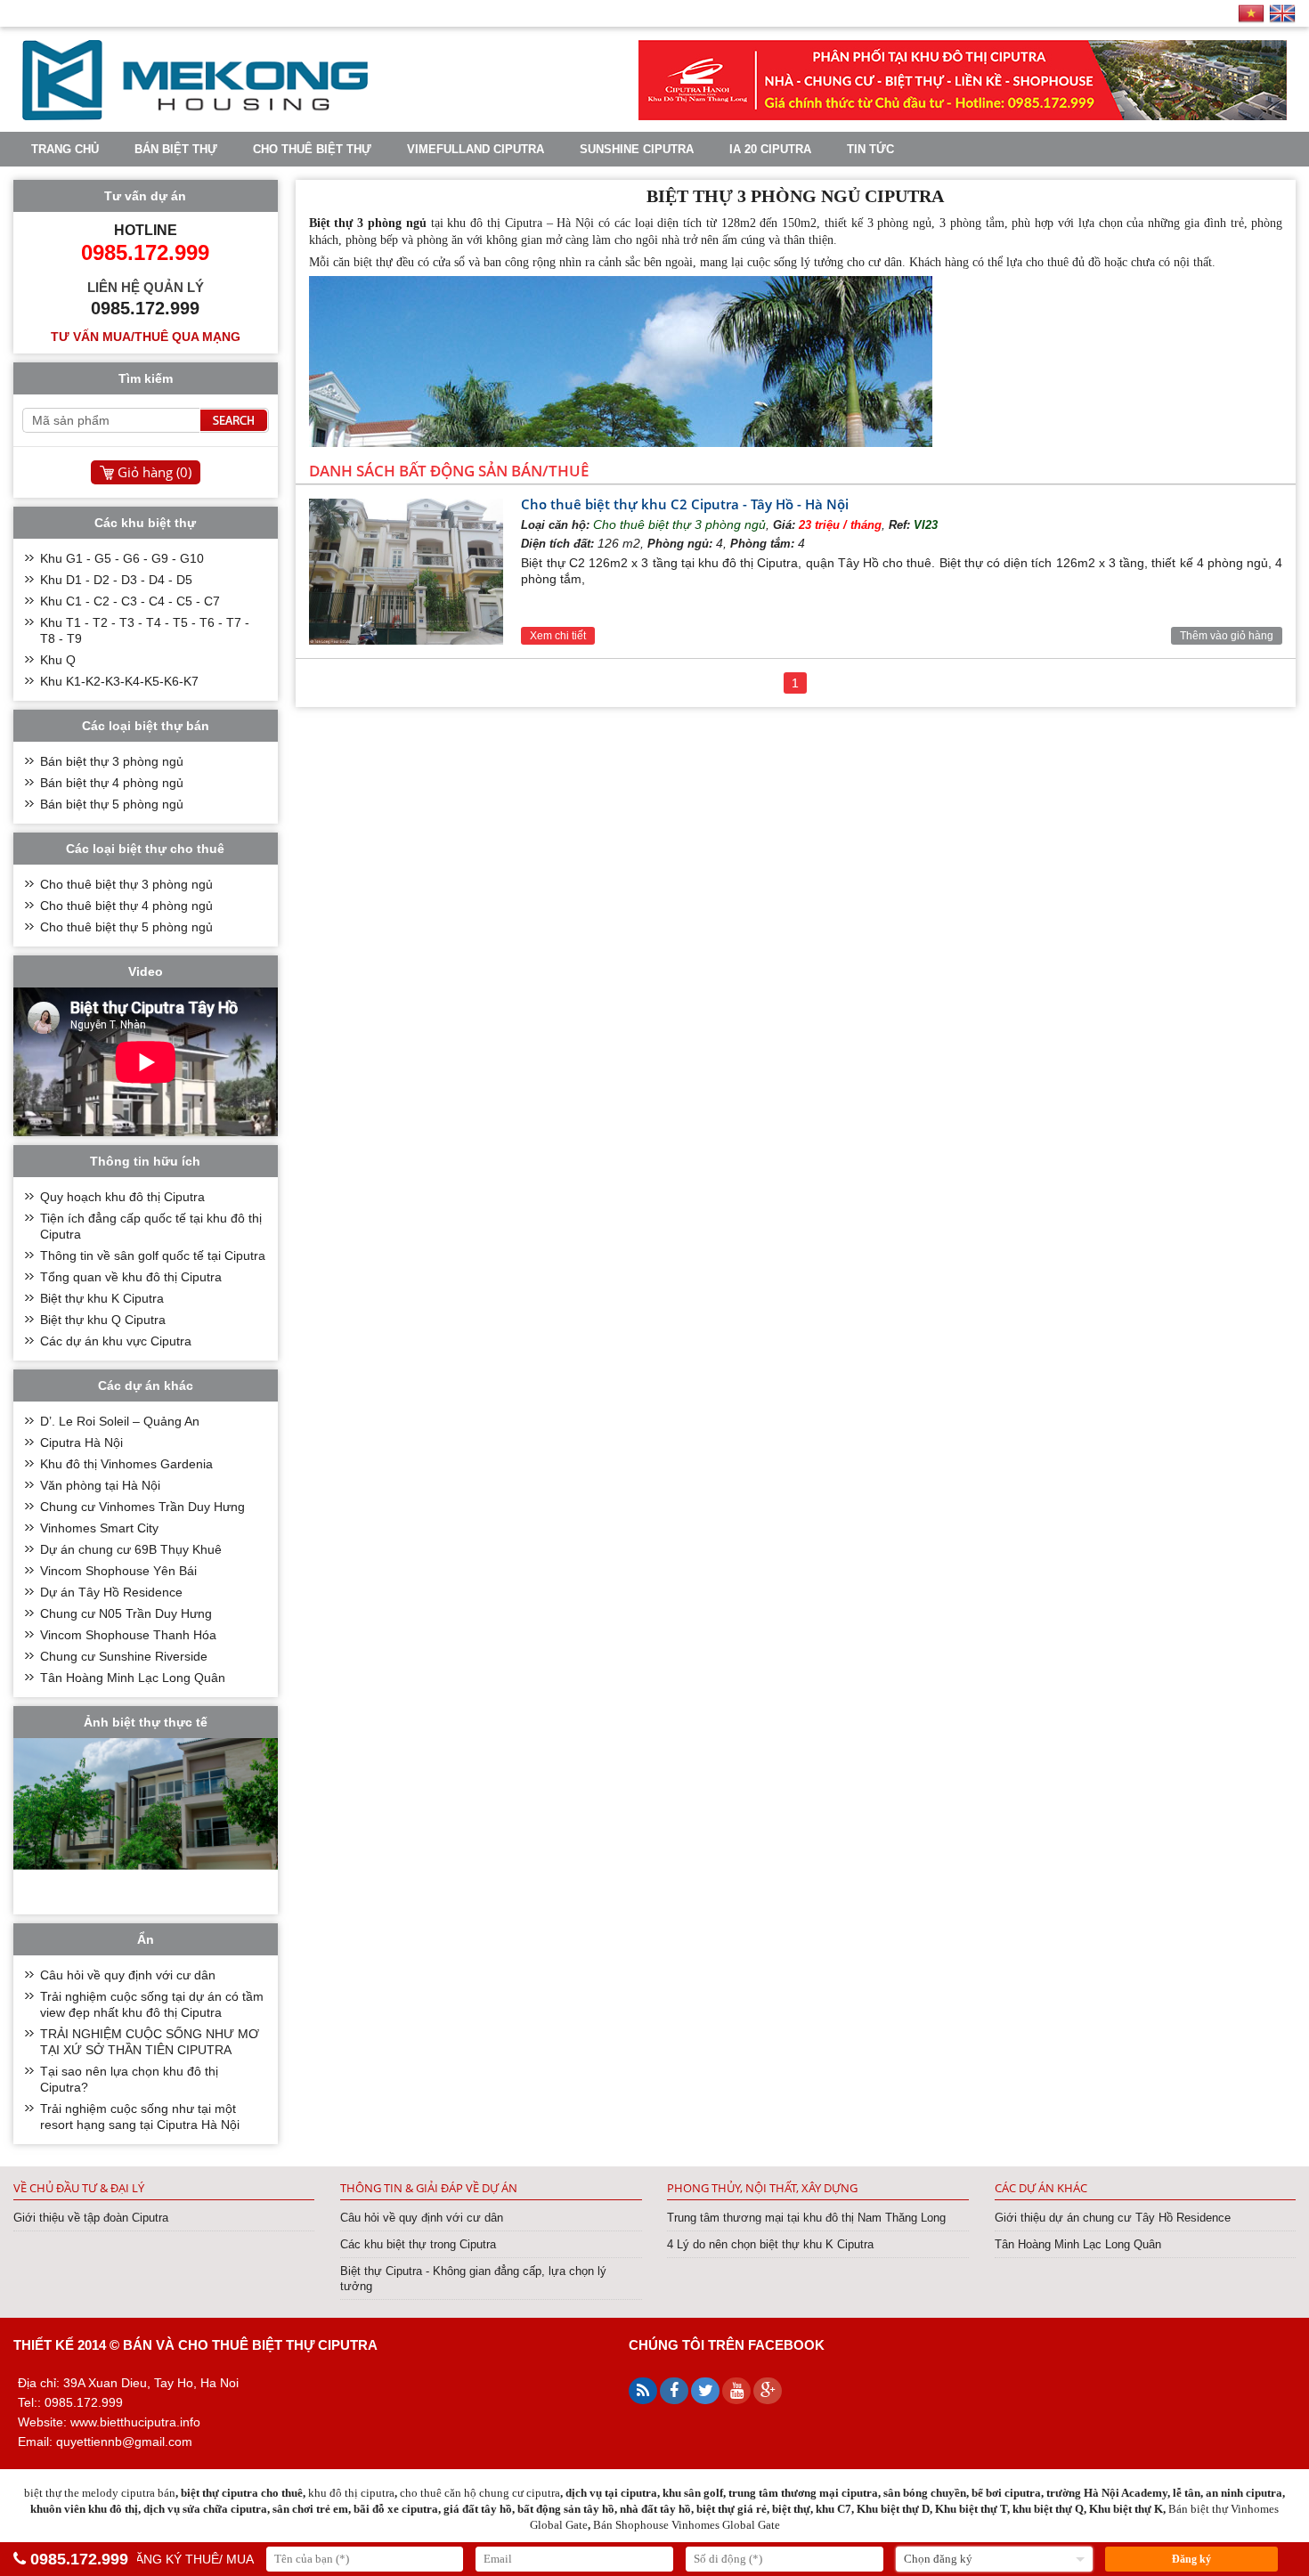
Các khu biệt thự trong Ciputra (418, 2244)
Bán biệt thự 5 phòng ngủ (112, 804)
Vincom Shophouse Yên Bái (118, 1571)
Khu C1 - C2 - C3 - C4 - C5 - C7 (130, 601)
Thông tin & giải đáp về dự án (429, 2188)
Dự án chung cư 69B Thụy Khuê (131, 1549)
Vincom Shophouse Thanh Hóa (128, 1635)
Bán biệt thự (176, 149)
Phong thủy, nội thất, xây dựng (762, 2188)
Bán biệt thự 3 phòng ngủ (112, 761)
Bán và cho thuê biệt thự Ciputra (250, 2345)
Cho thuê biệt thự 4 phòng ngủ (126, 906)
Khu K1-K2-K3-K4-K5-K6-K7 (119, 681)
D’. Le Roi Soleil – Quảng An (120, 1421)
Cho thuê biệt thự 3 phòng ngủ (679, 524)
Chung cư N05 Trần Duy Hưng (126, 1613)
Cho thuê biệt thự (312, 149)
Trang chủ (65, 149)
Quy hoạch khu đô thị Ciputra (122, 1197)
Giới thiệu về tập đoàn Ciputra (91, 2218)
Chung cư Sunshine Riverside (124, 1656)
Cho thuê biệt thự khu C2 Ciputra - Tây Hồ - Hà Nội (685, 504)
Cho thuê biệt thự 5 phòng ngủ (126, 927)
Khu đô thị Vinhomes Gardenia (126, 1464)
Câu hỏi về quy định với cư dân (128, 1975)
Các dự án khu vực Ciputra (116, 1341)
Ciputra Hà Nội (81, 1442)
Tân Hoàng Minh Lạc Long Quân (133, 1678)
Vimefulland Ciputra (476, 149)
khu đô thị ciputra (351, 2493)
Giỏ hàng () (154, 472)
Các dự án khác (1041, 2188)
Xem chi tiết (558, 636)
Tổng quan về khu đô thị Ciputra (131, 1277)
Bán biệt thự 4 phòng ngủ (112, 783)
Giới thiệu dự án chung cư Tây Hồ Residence (1113, 2218)
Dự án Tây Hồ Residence (111, 1592)
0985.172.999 (79, 2559)
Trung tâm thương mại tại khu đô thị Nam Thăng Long (806, 2218)
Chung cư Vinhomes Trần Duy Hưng (142, 1507)
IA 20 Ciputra (770, 149)
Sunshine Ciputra (637, 149)
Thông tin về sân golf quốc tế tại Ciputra (153, 1255)
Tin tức (870, 149)
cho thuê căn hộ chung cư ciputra (480, 2493)
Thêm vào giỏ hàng (1227, 636)
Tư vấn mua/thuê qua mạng (146, 337)
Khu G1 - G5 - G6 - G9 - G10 (122, 558)
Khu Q (58, 660)
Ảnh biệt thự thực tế (146, 1722)
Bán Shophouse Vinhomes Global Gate (687, 2525)
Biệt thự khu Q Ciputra (103, 1320)
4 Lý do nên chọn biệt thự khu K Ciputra (770, 2244)
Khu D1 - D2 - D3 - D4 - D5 (116, 580)
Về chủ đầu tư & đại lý (79, 2188)
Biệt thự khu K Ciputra (102, 1298)
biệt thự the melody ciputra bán (100, 2493)
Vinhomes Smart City (99, 1528)
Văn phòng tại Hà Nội (100, 1485)
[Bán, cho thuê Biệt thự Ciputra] (195, 116)
